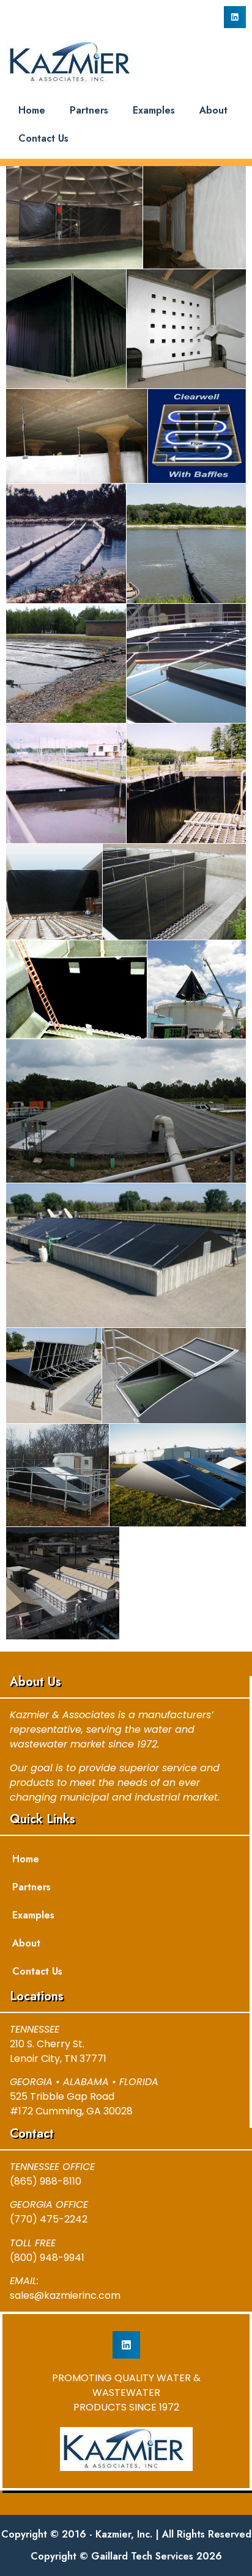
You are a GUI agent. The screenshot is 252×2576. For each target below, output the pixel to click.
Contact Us (43, 138)
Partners (89, 110)
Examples (154, 110)
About (213, 110)
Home (32, 110)
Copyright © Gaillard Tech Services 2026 (126, 2556)
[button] (235, 17)
